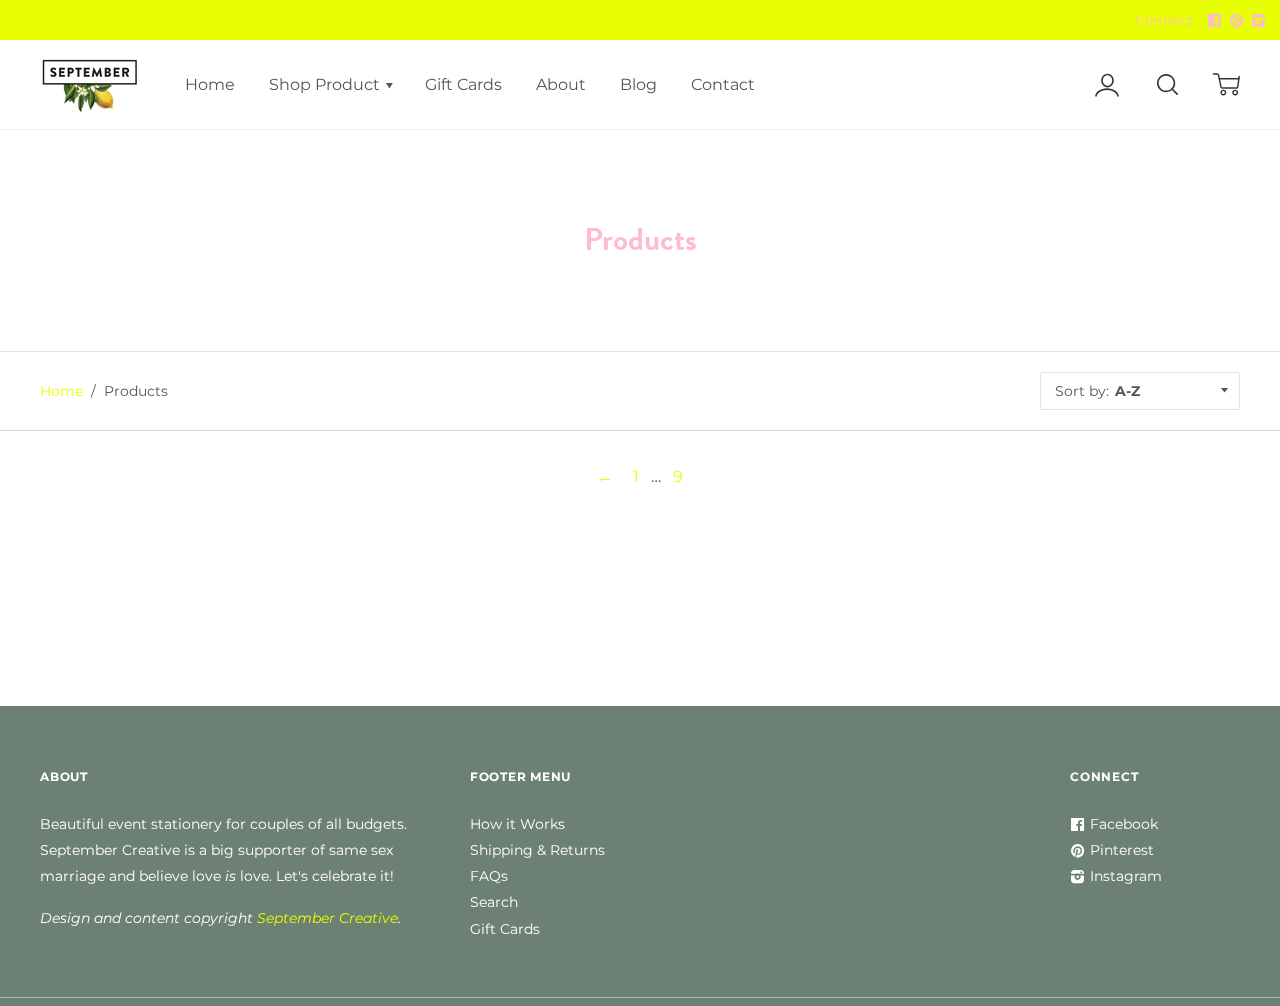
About (561, 84)
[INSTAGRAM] (1256, 21)
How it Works (517, 824)
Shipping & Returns (537, 850)
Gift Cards (463, 84)
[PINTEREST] (1234, 21)
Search (494, 902)
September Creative (327, 918)
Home (210, 84)
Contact (723, 84)
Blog (638, 84)
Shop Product (326, 84)
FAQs (489, 876)
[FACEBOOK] (1212, 21)
